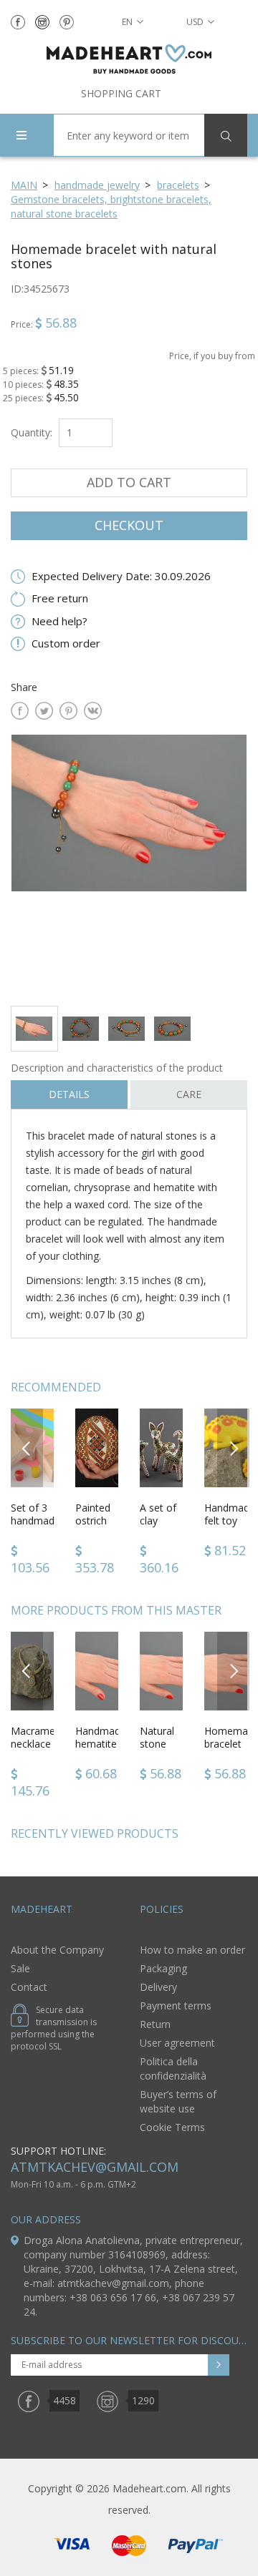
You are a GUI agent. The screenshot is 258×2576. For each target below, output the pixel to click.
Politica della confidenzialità (173, 2068)
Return (155, 2024)
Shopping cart (121, 93)
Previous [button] (27, 1448)
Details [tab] (69, 1094)
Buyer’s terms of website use (178, 2101)
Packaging (163, 1968)
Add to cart (129, 482)
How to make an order (192, 1950)
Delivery (158, 1987)
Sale (20, 1968)
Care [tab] (189, 1094)
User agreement (177, 2043)
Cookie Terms (172, 2127)
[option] (129, 865)
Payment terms (176, 2006)
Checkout (129, 525)
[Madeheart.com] (129, 59)
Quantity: (32, 432)
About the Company (57, 1950)
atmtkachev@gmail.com (95, 2167)
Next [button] (234, 1448)
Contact (29, 1987)
